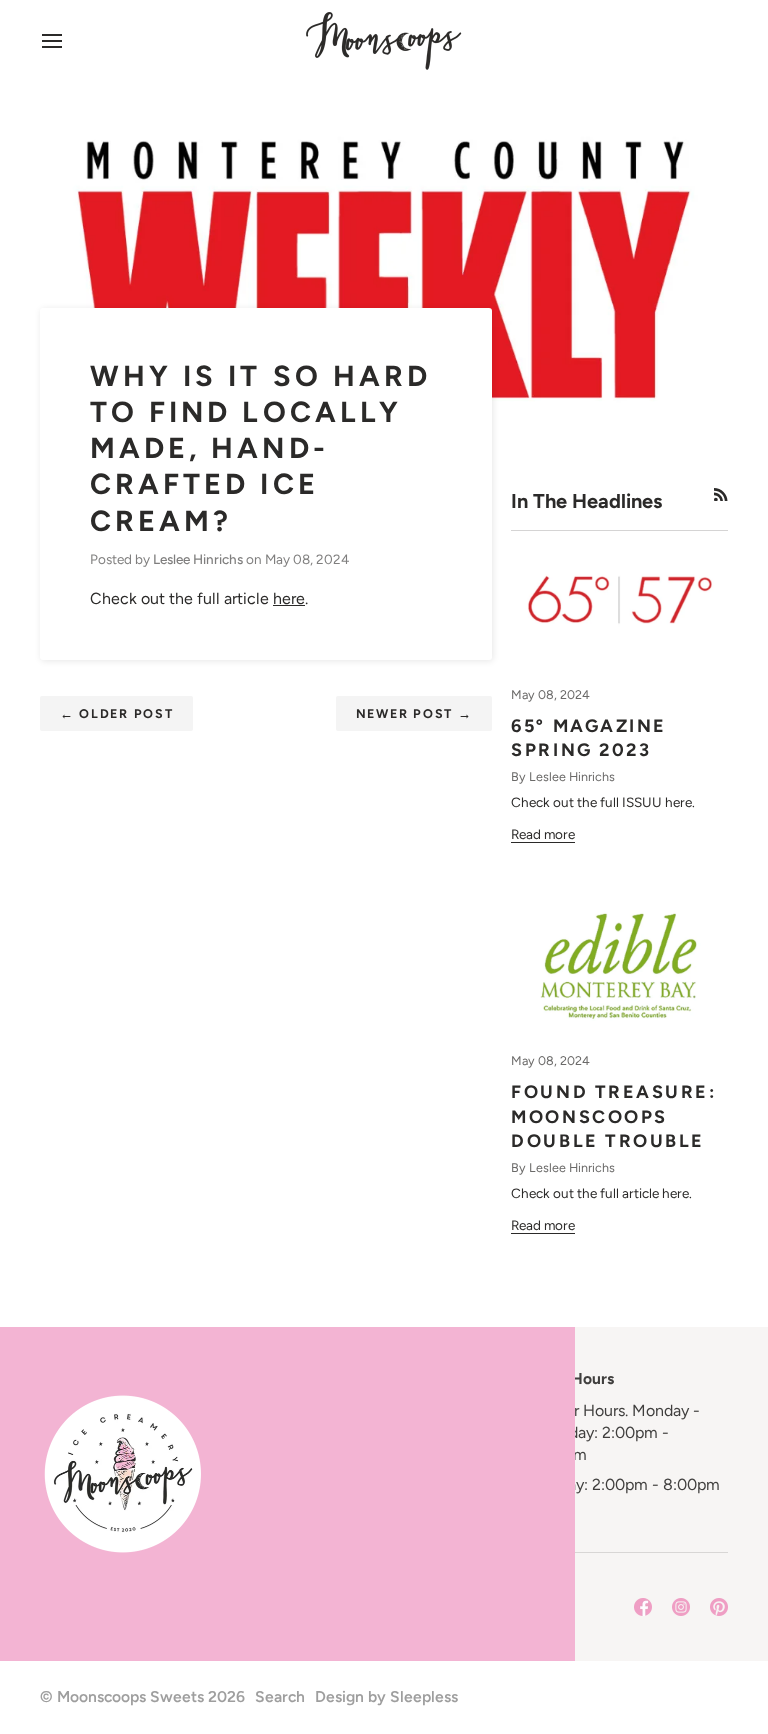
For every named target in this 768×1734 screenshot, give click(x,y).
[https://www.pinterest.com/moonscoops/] (719, 1607)
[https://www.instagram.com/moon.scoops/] (681, 1607)
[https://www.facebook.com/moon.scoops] (643, 1607)
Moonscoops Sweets (130, 1696)
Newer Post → (414, 713)
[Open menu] (70, 40)
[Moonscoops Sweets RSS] (721, 495)
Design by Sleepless (386, 1696)
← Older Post (117, 713)
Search (280, 1696)
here (289, 598)
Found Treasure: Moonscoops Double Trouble (613, 1117)
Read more (543, 834)
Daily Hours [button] (572, 1378)
